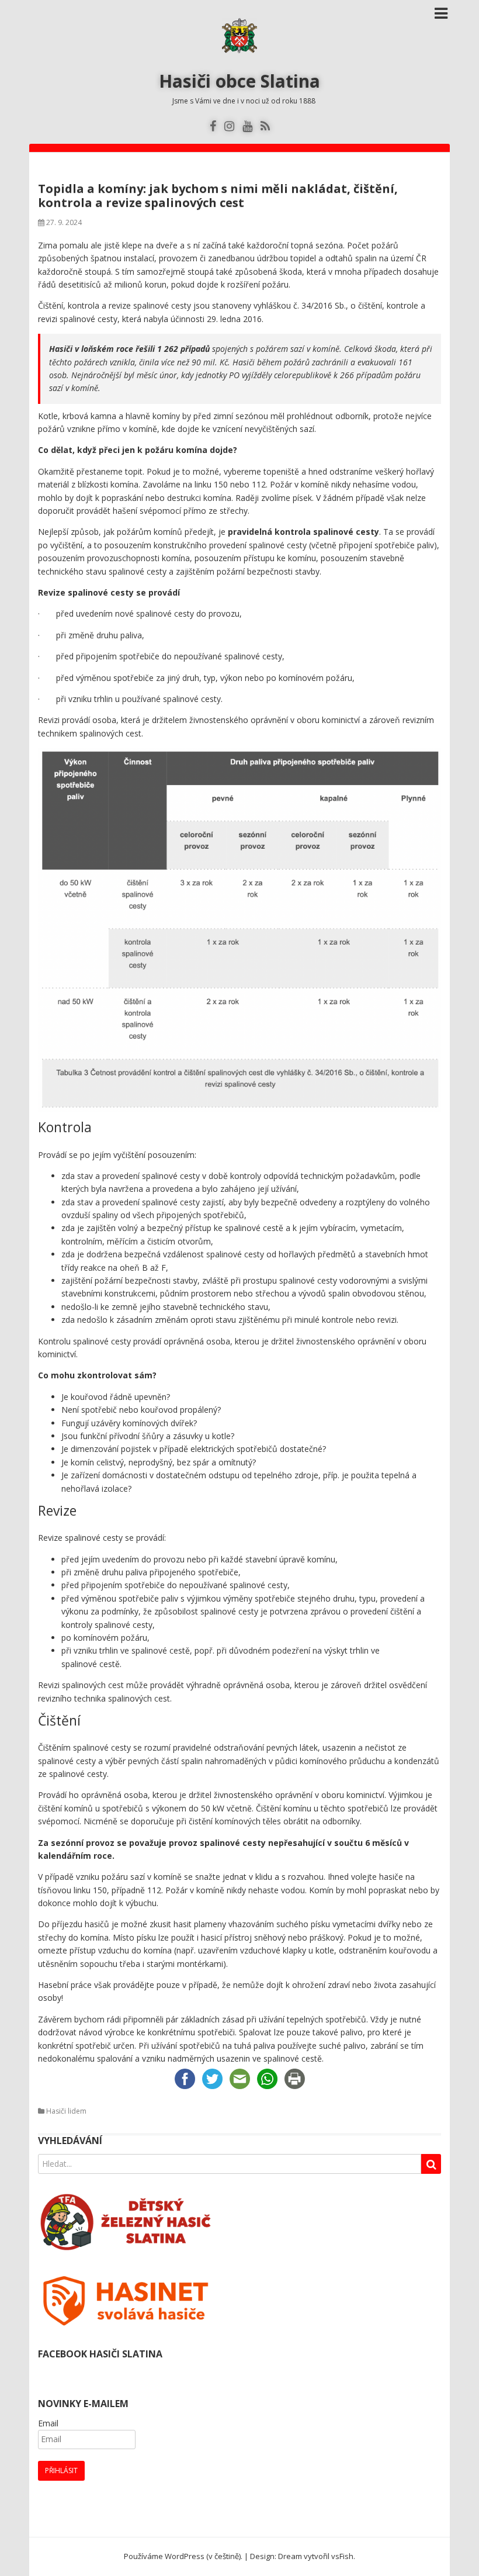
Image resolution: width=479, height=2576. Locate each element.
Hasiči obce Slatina (239, 81)
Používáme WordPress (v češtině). (183, 2556)
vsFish (342, 2556)
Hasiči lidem (66, 2111)
